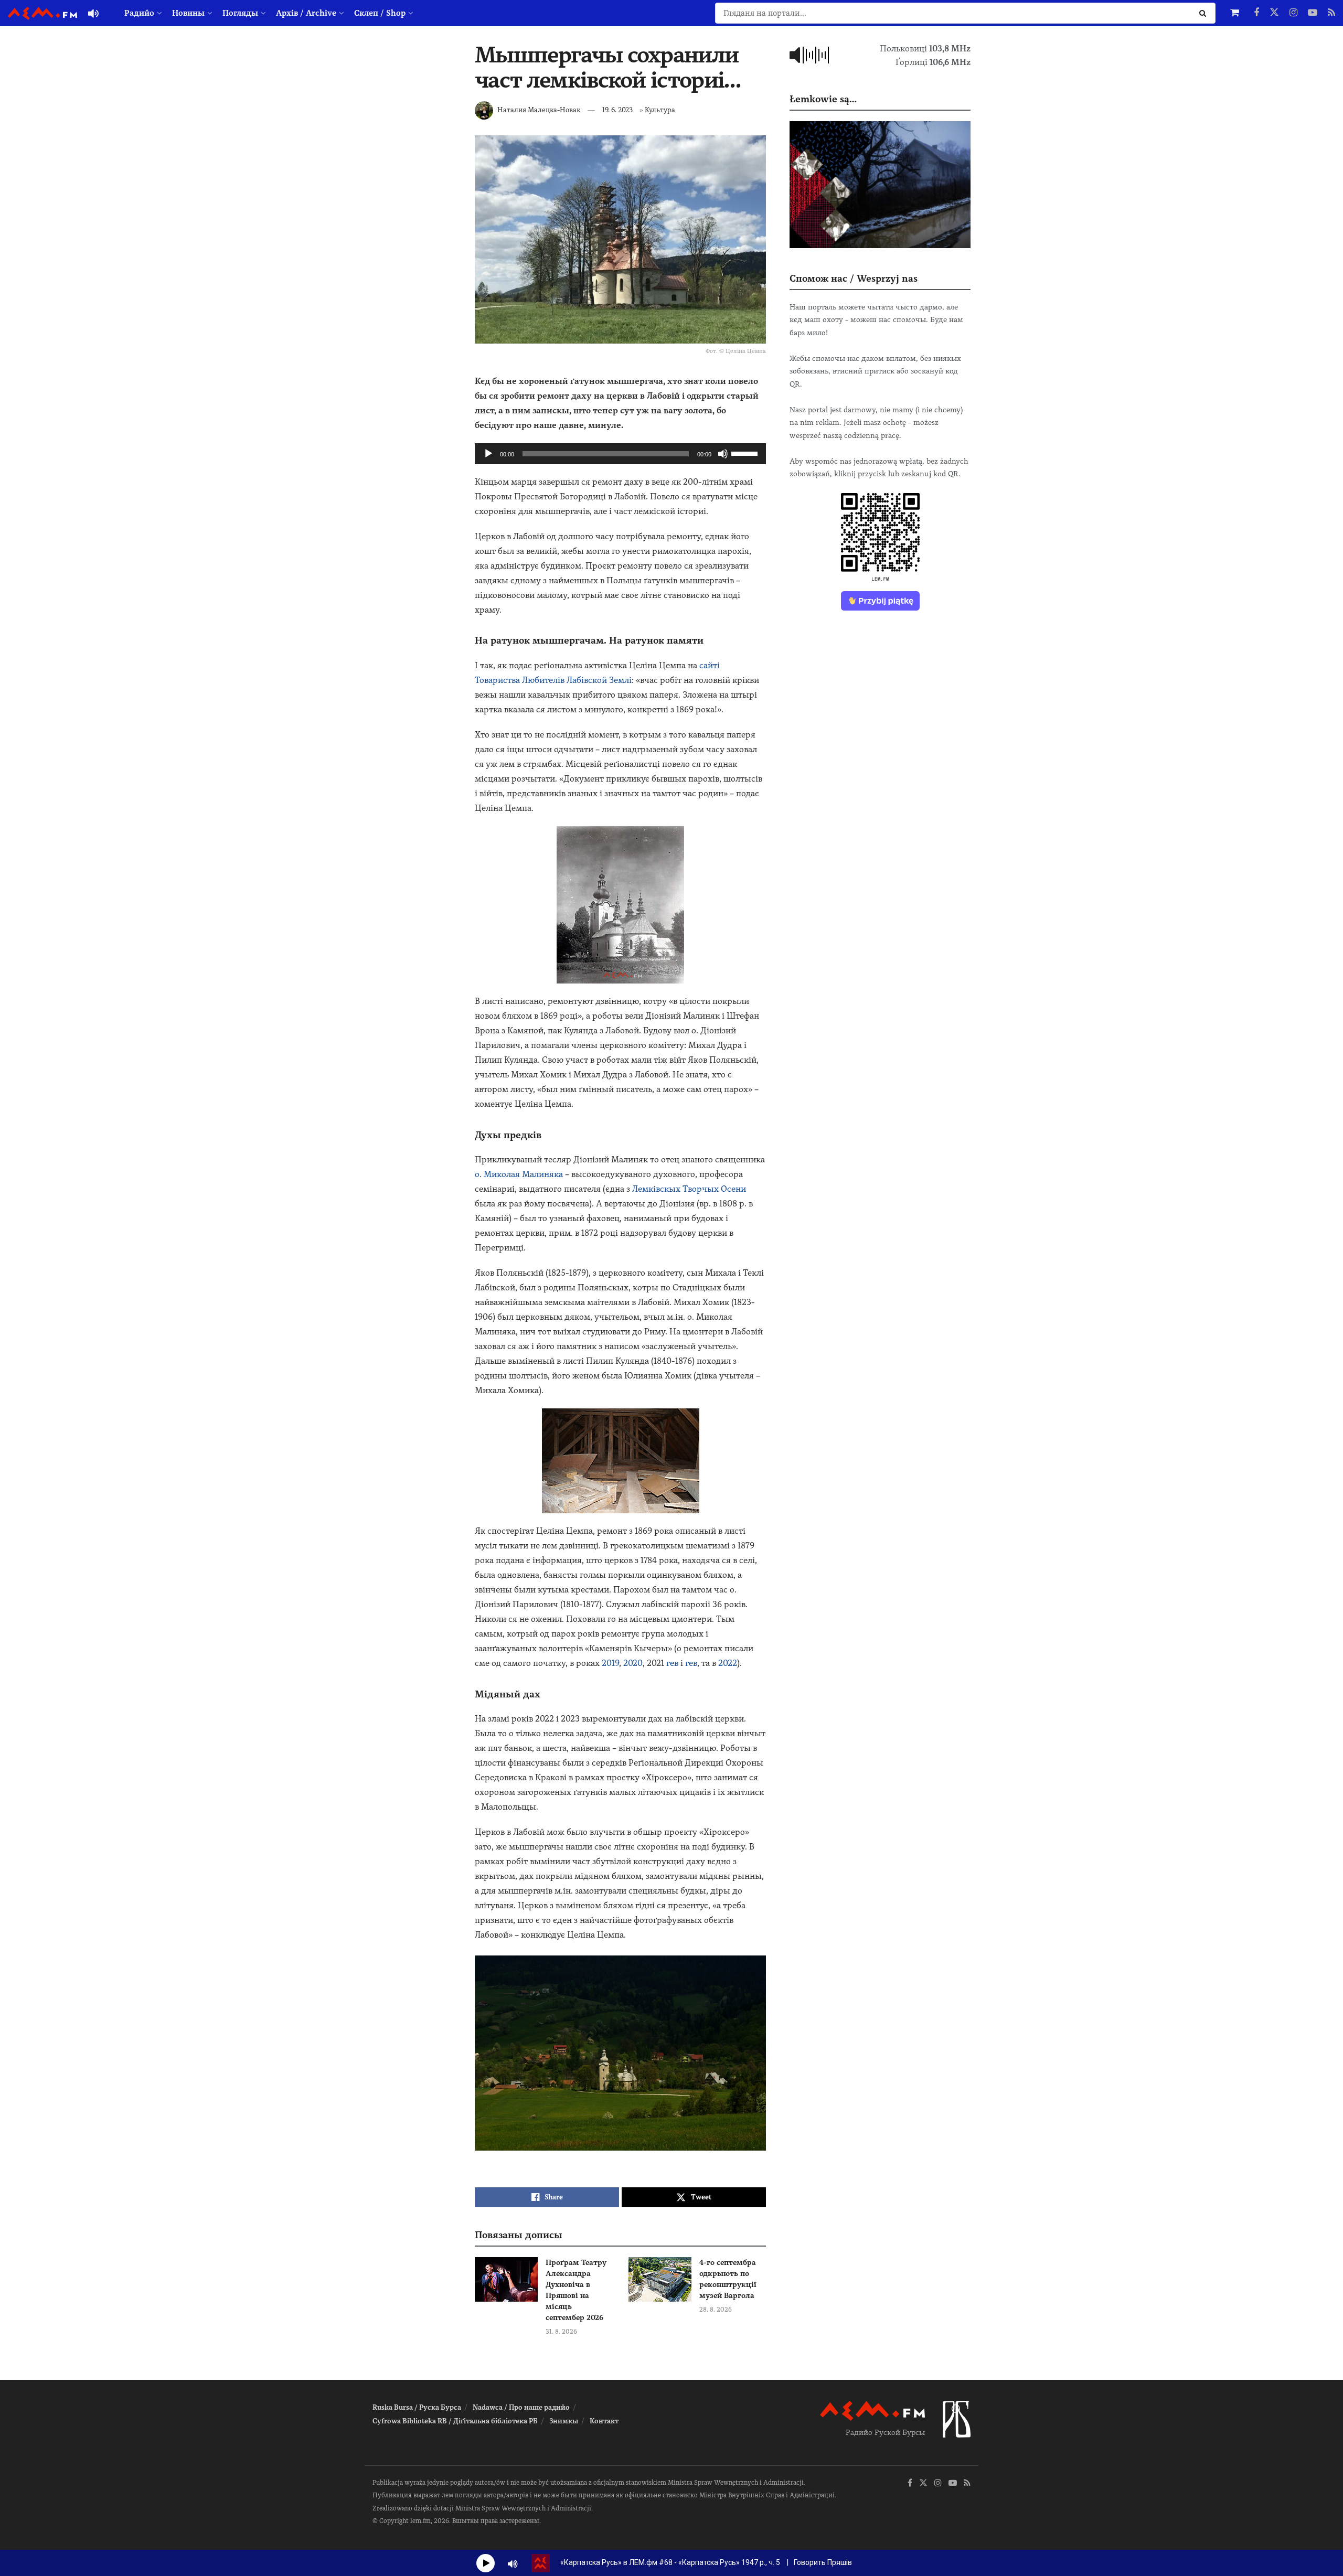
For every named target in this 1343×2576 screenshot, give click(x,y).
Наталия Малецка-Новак (539, 110)
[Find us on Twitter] (1274, 13)
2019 (610, 1663)
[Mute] (723, 454)
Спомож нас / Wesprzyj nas (854, 278)
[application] (620, 454)
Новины (188, 13)
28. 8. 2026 (716, 2310)
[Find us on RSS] (1331, 13)
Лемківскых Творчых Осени (689, 1189)
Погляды (240, 13)
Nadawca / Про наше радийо (521, 2407)
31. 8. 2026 (561, 2332)
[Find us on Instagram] (1293, 13)
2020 (633, 1663)
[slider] (746, 453)
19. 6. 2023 (617, 110)
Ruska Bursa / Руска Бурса (417, 2407)
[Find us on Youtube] (1313, 13)
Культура (660, 110)
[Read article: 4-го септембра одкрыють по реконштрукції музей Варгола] (660, 2280)
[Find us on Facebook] (1256, 13)
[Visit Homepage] (42, 13)
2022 (728, 1663)
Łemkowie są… (823, 99)
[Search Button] (1205, 13)
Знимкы (564, 2421)
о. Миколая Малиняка (519, 1174)
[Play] (488, 454)
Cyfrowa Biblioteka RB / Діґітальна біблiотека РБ (455, 2421)
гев (672, 1663)
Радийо (139, 13)
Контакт (604, 2421)
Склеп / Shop (380, 13)
